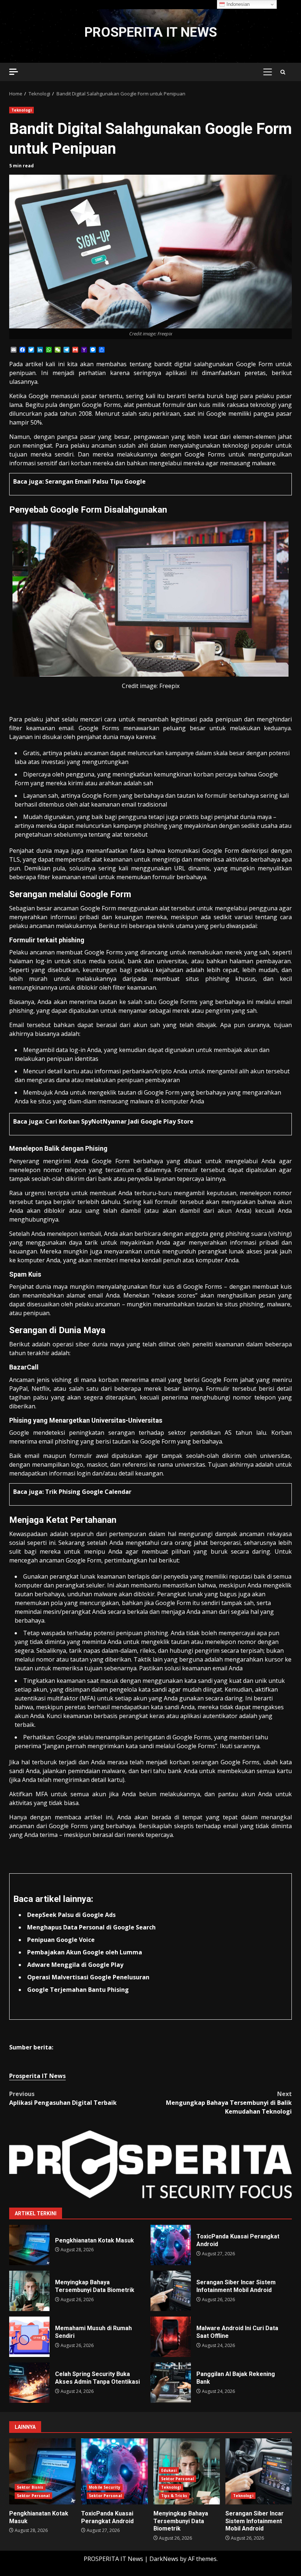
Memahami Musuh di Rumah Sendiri (29, 2337)
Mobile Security (105, 2487)
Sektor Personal (33, 2496)
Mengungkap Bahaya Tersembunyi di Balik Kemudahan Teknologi (229, 2103)
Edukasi (169, 2470)
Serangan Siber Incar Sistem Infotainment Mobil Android (171, 2291)
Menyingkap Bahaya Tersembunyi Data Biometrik (29, 2291)
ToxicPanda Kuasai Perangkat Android (171, 2245)
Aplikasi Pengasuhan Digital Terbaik (63, 2098)
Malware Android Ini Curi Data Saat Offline (171, 2337)
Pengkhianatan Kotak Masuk (29, 2245)
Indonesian (237, 4)
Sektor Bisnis (30, 2487)
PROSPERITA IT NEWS (151, 32)
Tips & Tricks (174, 2496)
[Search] (283, 72)
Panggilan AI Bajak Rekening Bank (171, 2383)
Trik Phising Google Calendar (88, 1492)
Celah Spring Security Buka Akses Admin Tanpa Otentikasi (29, 2383)
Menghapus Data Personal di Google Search (91, 1927)
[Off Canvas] (14, 72)
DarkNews (164, 2559)
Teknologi (21, 110)
